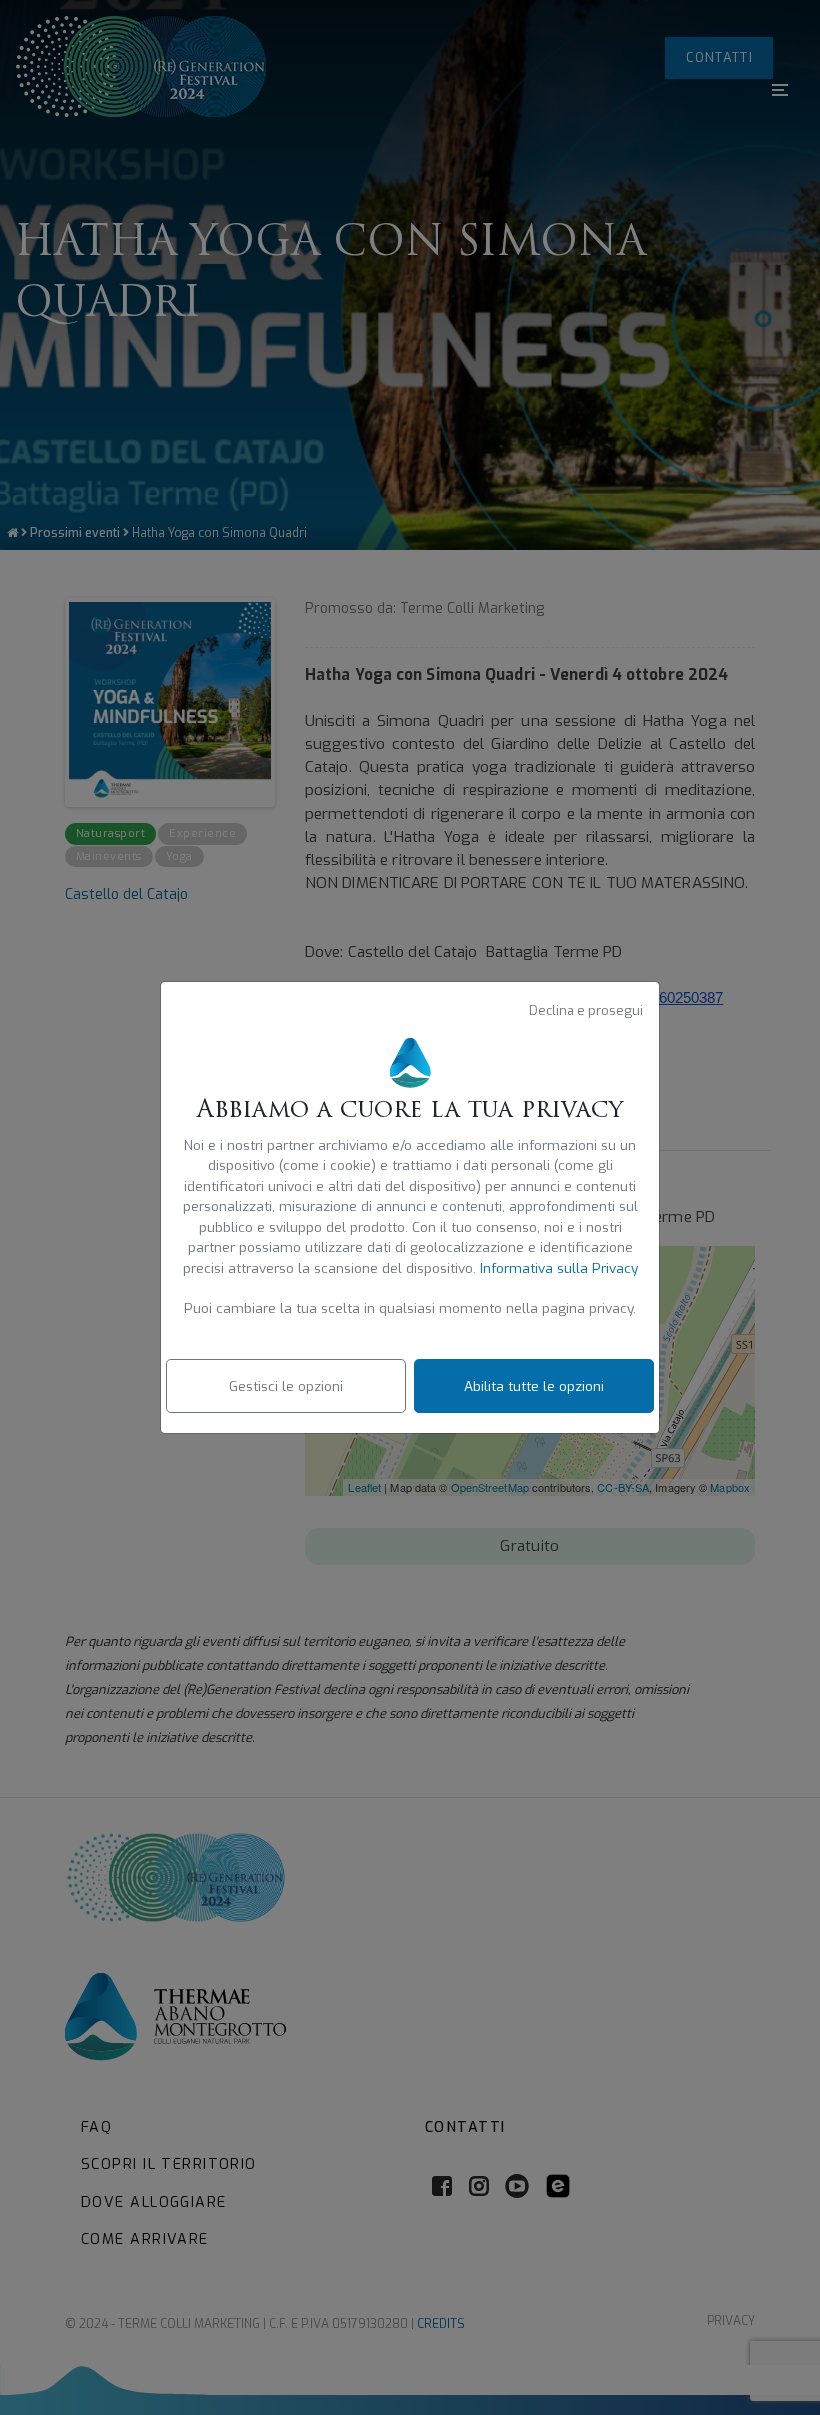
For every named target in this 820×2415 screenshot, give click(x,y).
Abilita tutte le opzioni (534, 1386)
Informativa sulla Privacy (559, 1268)
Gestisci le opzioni (286, 1386)
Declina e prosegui (586, 1010)
